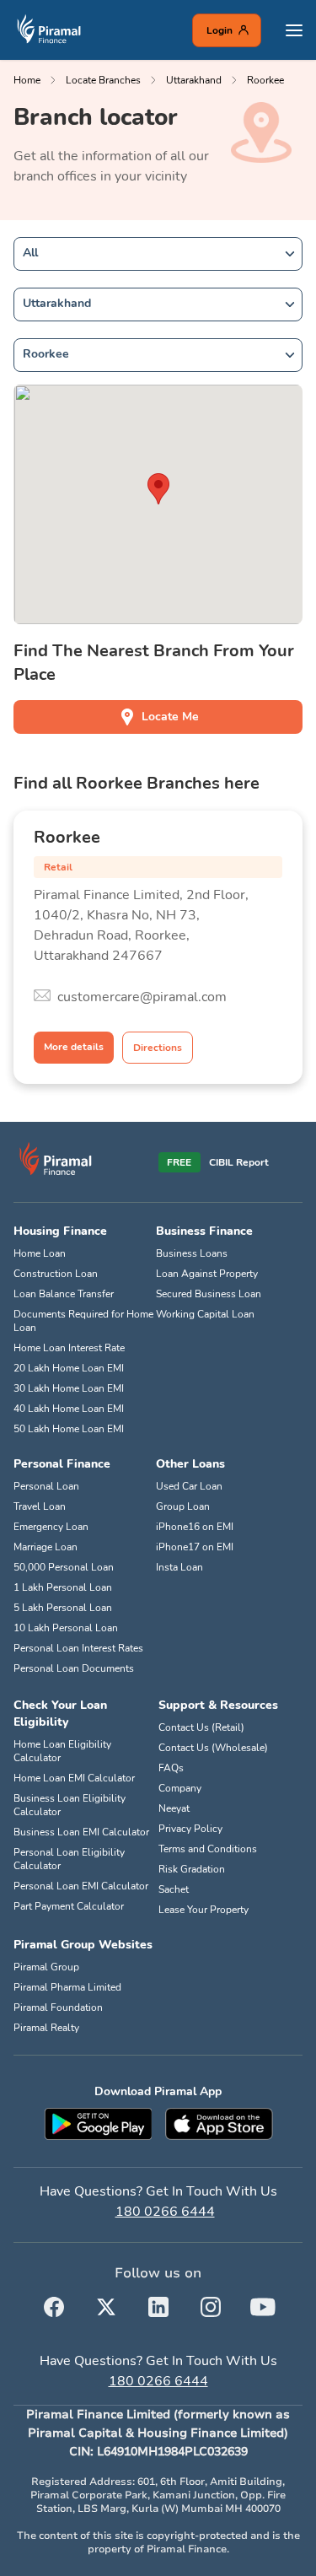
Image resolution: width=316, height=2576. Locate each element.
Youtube (263, 2304)
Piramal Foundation (58, 2007)
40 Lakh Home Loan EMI (69, 1409)
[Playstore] (98, 2124)
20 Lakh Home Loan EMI (69, 1368)
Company (180, 1788)
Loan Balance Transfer (64, 1294)
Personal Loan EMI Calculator (81, 1886)
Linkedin (158, 2304)
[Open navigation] (294, 30)
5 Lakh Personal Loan (63, 1608)
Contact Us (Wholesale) (213, 1748)
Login (220, 30)
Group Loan (183, 1506)
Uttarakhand (194, 80)
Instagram (211, 2304)
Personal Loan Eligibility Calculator (69, 1859)
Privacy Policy (190, 1829)
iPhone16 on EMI (195, 1527)
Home (27, 80)
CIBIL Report (239, 1162)
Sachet (174, 1889)
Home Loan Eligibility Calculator (62, 1751)
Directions (158, 1048)
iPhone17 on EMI (195, 1547)
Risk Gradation (192, 1869)
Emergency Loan (51, 1527)
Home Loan (40, 1253)
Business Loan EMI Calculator (81, 1832)
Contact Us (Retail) (201, 1727)
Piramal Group (46, 1967)
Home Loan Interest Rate (69, 1348)
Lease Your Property (204, 1910)
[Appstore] (219, 2124)
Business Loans (192, 1253)
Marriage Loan (46, 1547)
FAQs (171, 1768)
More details (74, 1047)
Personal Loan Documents (74, 1668)
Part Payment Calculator (69, 1906)
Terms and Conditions (208, 1849)
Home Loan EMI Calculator (74, 1778)
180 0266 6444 (165, 2212)
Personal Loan (46, 1486)
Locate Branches (103, 80)
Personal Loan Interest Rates (78, 1648)
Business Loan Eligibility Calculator (70, 1805)
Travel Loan (40, 1506)
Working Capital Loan (205, 1314)
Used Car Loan (189, 1486)
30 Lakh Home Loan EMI (69, 1388)
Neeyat (174, 1808)
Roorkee (265, 80)
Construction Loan (56, 1274)
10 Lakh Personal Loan (66, 1628)
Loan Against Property (207, 1274)
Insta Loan (179, 1567)
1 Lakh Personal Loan (63, 1587)
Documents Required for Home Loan (83, 1321)
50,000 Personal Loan (64, 1567)
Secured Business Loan (209, 1294)
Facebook (54, 2304)
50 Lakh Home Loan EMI (69, 1429)
